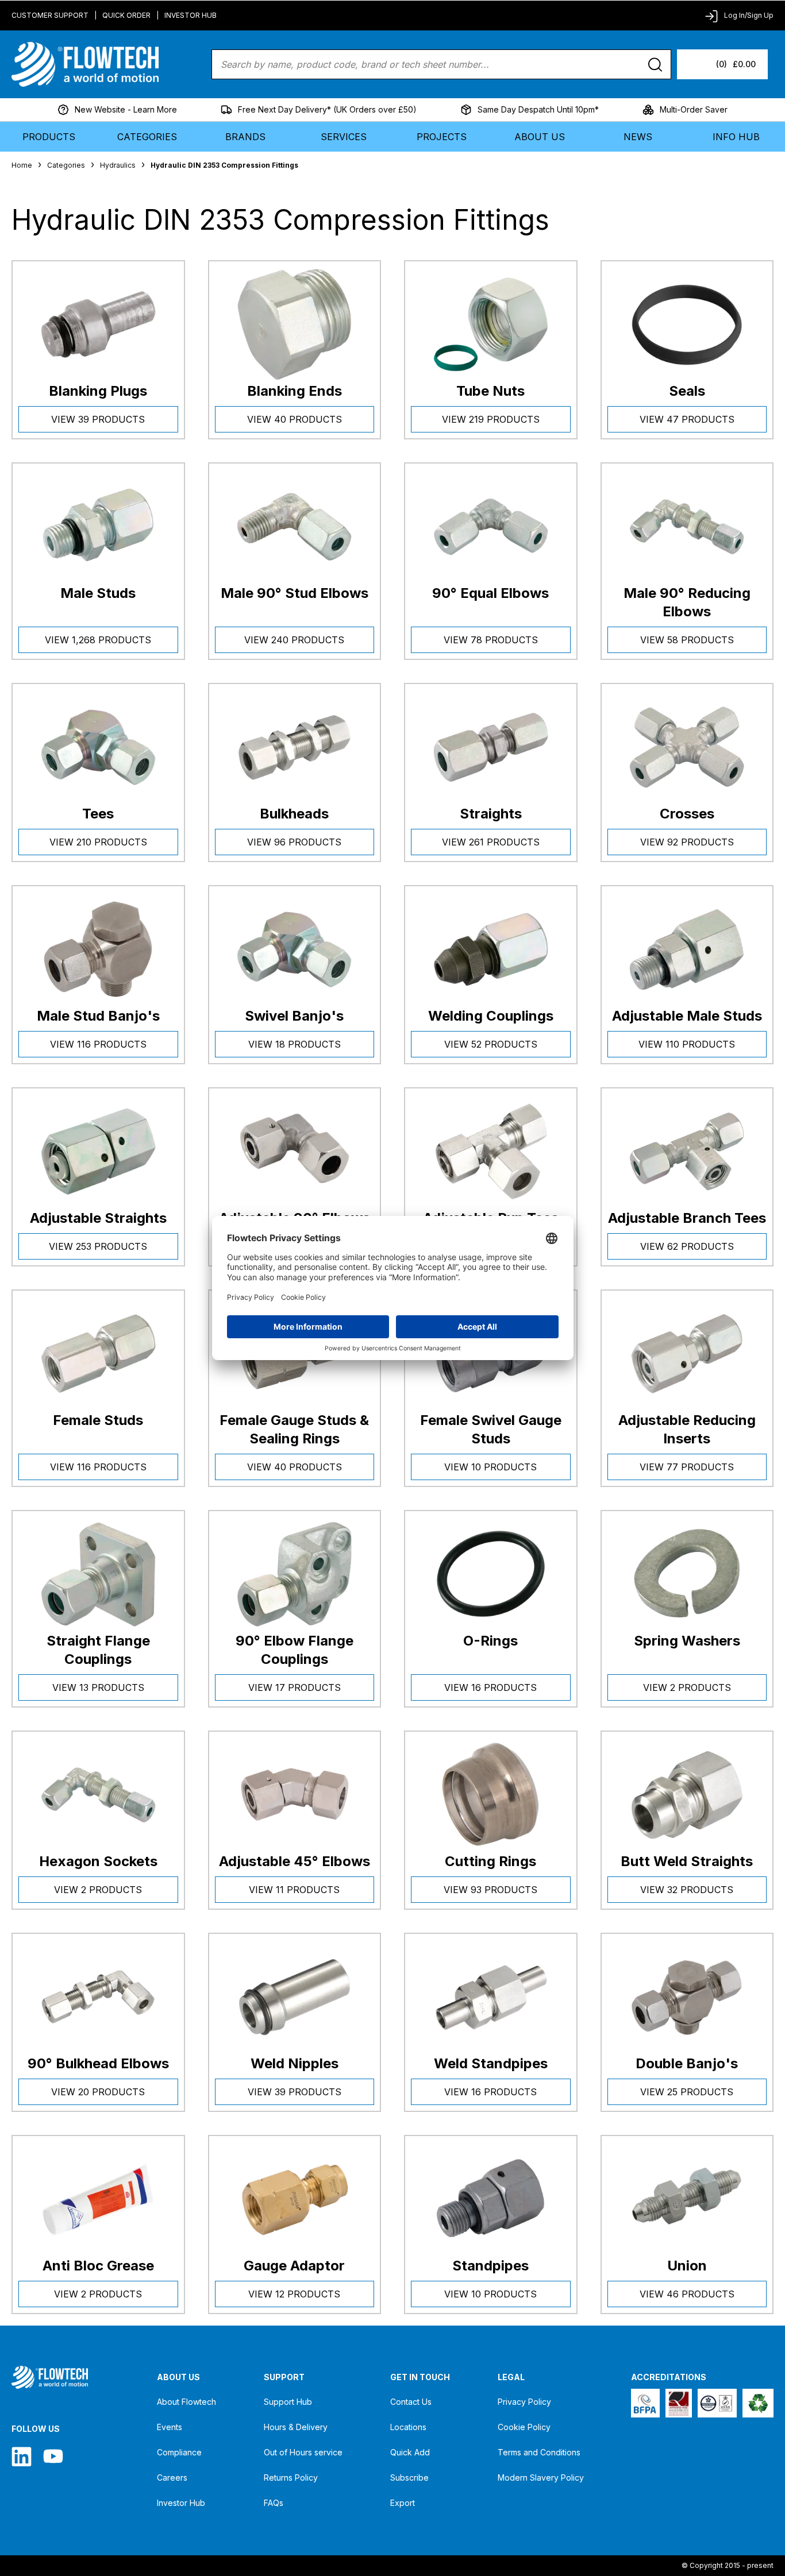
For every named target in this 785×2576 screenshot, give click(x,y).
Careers (172, 2477)
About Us (540, 137)
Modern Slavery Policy (541, 2477)
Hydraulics (118, 165)
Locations (408, 2427)
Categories (147, 137)
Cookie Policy (524, 2427)
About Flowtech (186, 2402)
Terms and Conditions (539, 2452)
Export (403, 2503)
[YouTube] (53, 2456)
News (638, 137)
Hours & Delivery (296, 2427)
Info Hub (736, 137)
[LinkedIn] (22, 2456)
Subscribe (409, 2477)
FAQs (274, 2503)
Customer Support (50, 15)
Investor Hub (191, 15)
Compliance (179, 2452)
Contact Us (411, 2402)
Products (49, 137)
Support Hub (288, 2402)
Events (170, 2427)
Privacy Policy (524, 2402)
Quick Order (126, 15)
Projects (442, 137)
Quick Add (410, 2452)
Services (344, 137)
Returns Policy (291, 2477)
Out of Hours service (303, 2452)
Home (22, 165)
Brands (245, 137)
